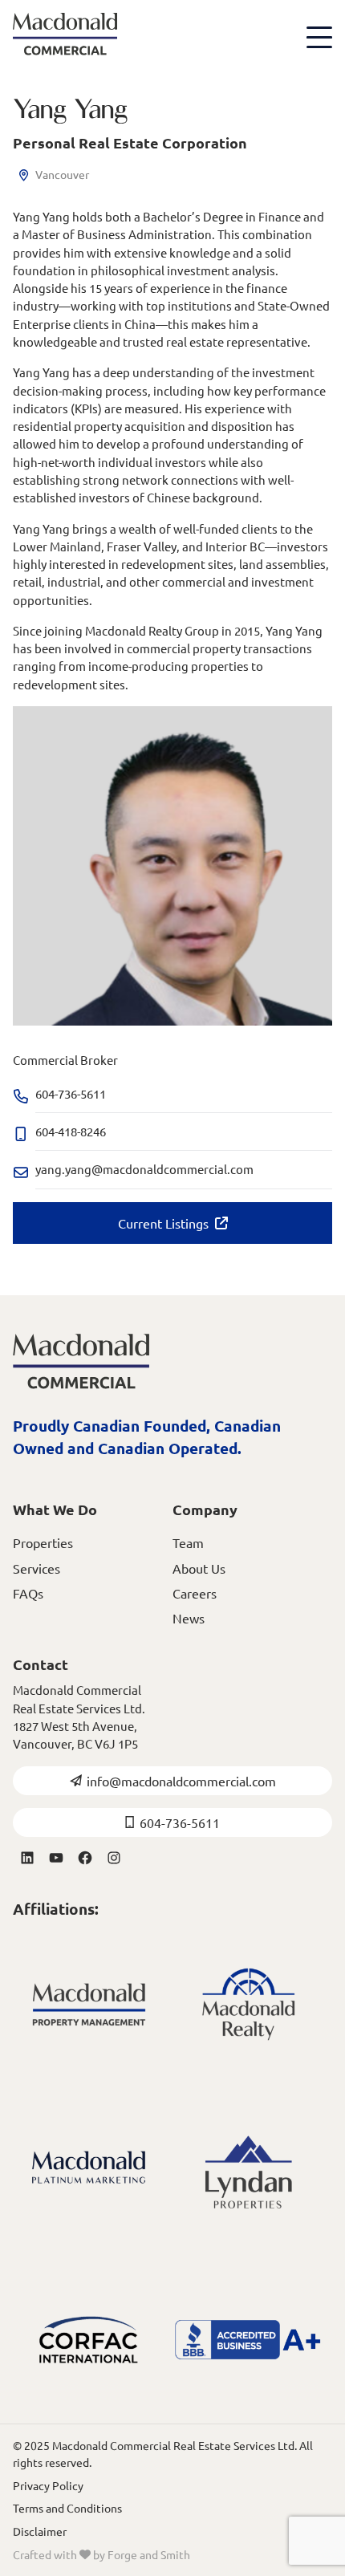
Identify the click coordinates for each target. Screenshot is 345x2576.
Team (188, 1542)
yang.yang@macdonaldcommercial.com (144, 1169)
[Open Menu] (319, 37)
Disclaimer (40, 2531)
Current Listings (163, 1223)
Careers (195, 1593)
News (189, 1618)
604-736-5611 (180, 1822)
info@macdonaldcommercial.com (181, 1781)
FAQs (28, 1593)
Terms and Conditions (67, 2508)
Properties (43, 1542)
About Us (199, 1568)
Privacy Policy (48, 2485)
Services (37, 1568)
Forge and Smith (149, 2554)
